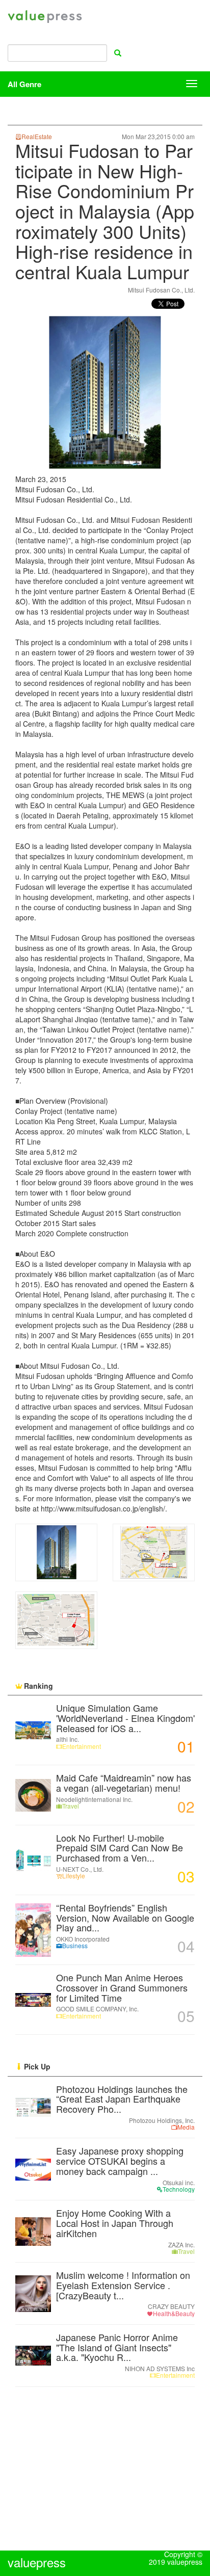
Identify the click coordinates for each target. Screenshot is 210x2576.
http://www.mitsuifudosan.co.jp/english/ (103, 1508)
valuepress (45, 17)
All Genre (24, 84)
